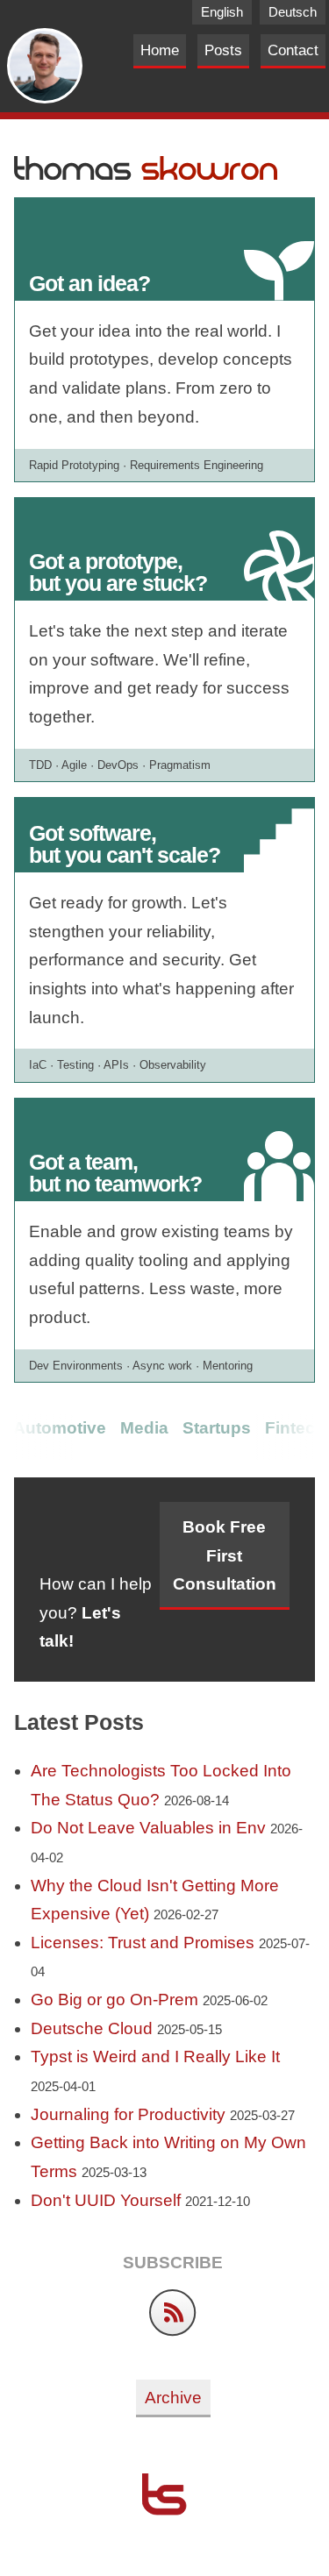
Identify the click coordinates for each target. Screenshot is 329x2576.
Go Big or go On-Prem (114, 2000)
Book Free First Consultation (225, 1555)
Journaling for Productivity (128, 2114)
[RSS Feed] (173, 2331)
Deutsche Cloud (92, 2028)
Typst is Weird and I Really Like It (155, 2057)
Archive (173, 2398)
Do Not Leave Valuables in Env (148, 1828)
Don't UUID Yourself (106, 2200)
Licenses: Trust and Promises (143, 1943)
